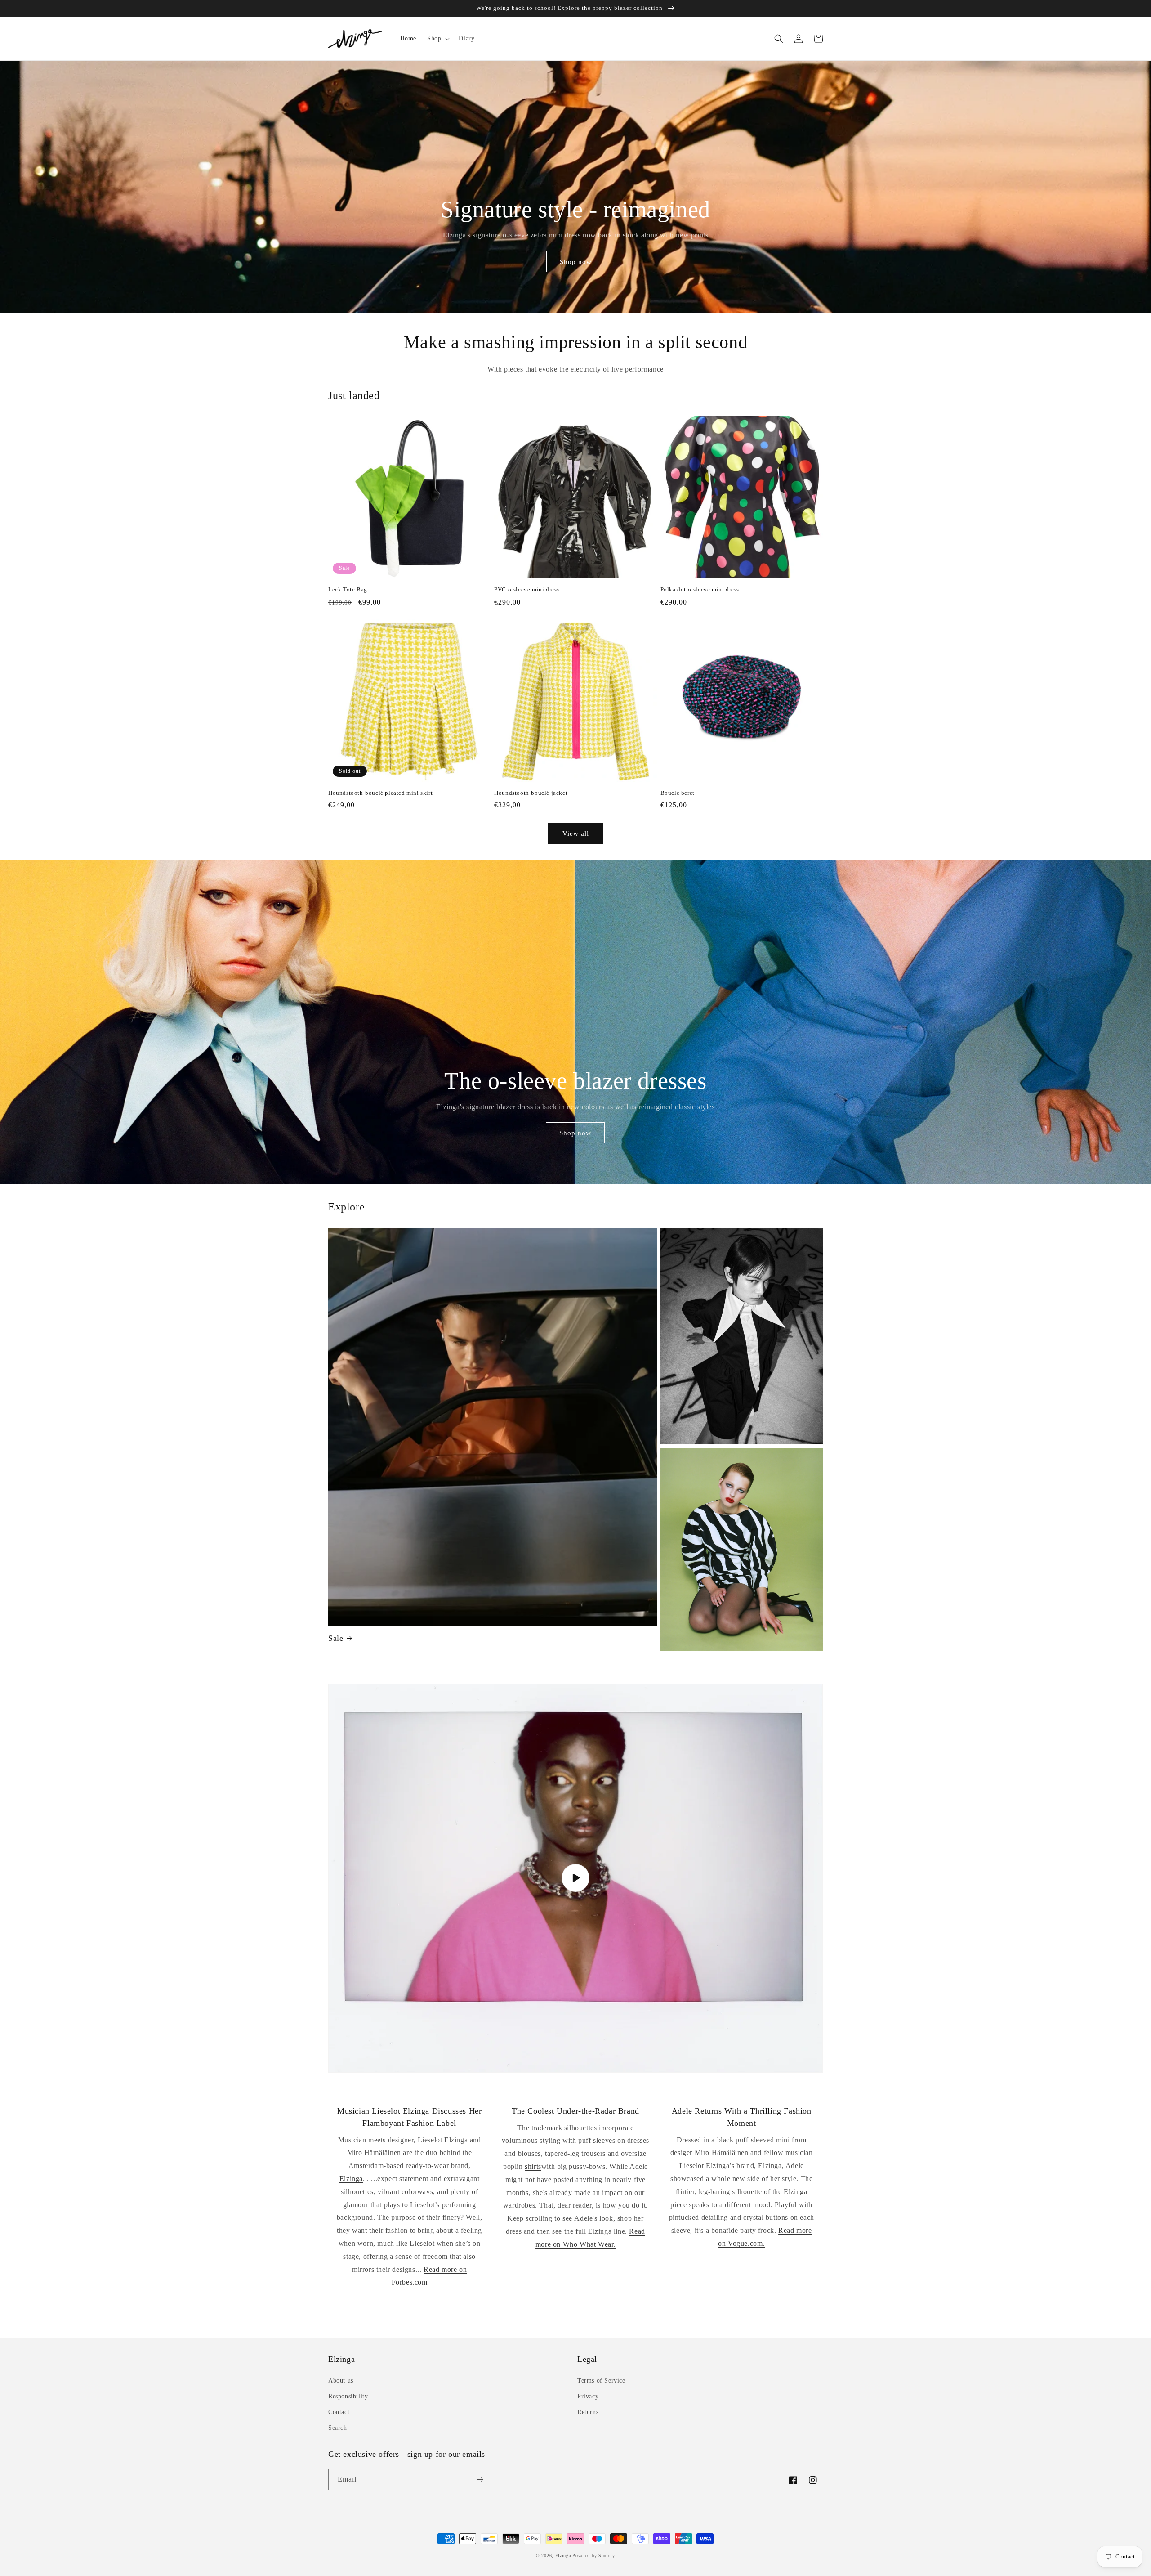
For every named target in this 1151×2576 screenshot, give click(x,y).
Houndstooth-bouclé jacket (531, 793)
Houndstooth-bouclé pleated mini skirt (380, 793)
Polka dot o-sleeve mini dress (700, 589)
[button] (437, 39)
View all (576, 833)
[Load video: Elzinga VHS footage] (575, 1878)
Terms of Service (601, 2381)
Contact (339, 2412)
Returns (588, 2412)
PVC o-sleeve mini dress (527, 589)
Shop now (576, 262)
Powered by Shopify (594, 2556)
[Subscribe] (480, 2480)
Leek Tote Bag (348, 589)
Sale (336, 1638)
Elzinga (351, 2179)
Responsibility (348, 2396)
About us (341, 2381)
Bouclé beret (678, 793)
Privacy (588, 2396)
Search (338, 2428)
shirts (533, 2166)
